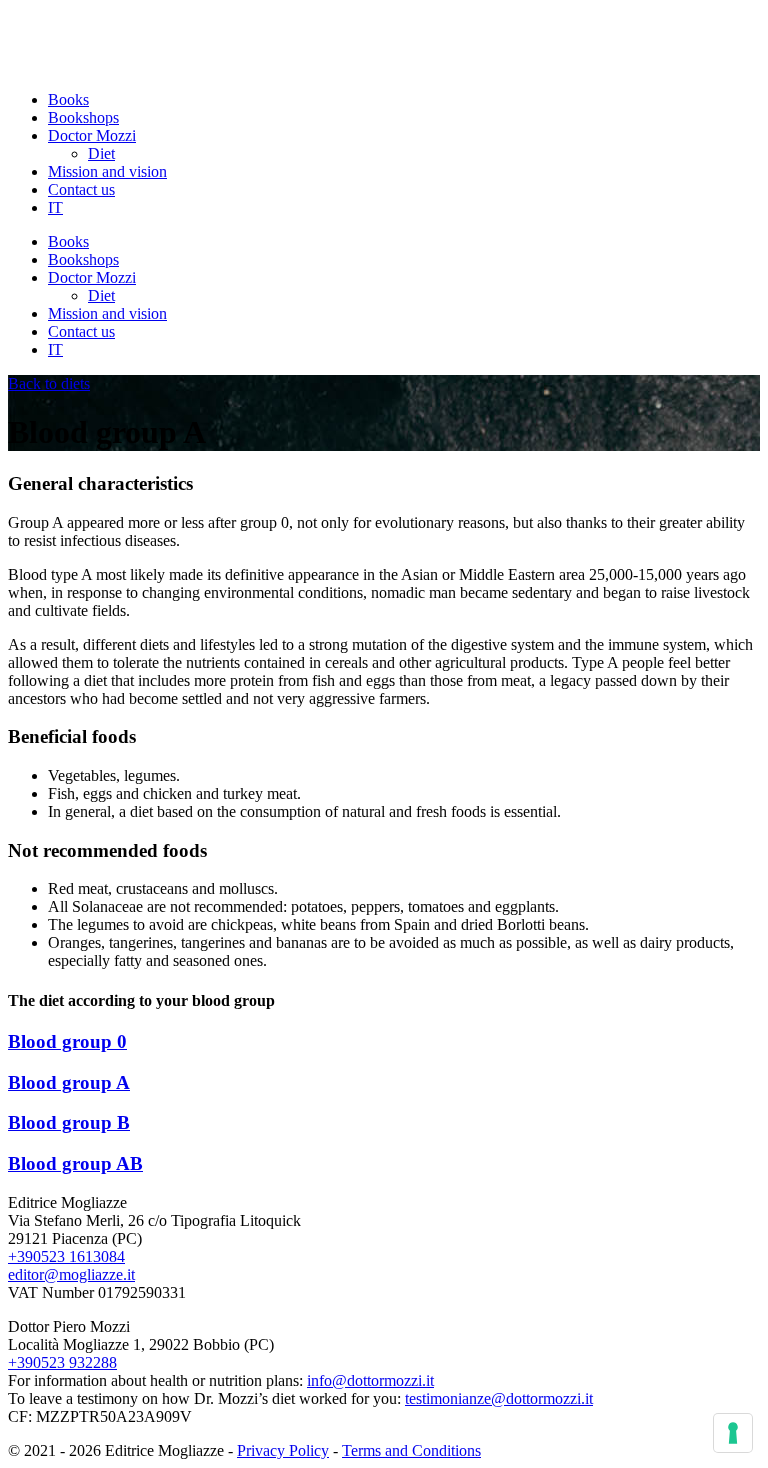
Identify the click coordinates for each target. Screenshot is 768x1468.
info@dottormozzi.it (370, 1380)
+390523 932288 (62, 1362)
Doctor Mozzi (92, 135)
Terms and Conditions (411, 1450)
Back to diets (49, 383)
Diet (101, 153)
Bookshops (83, 117)
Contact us (81, 189)
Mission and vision (107, 171)
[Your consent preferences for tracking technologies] (733, 1433)
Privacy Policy (283, 1450)
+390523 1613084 (66, 1256)
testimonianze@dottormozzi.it (499, 1398)
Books (68, 99)
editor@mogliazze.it (71, 1274)
